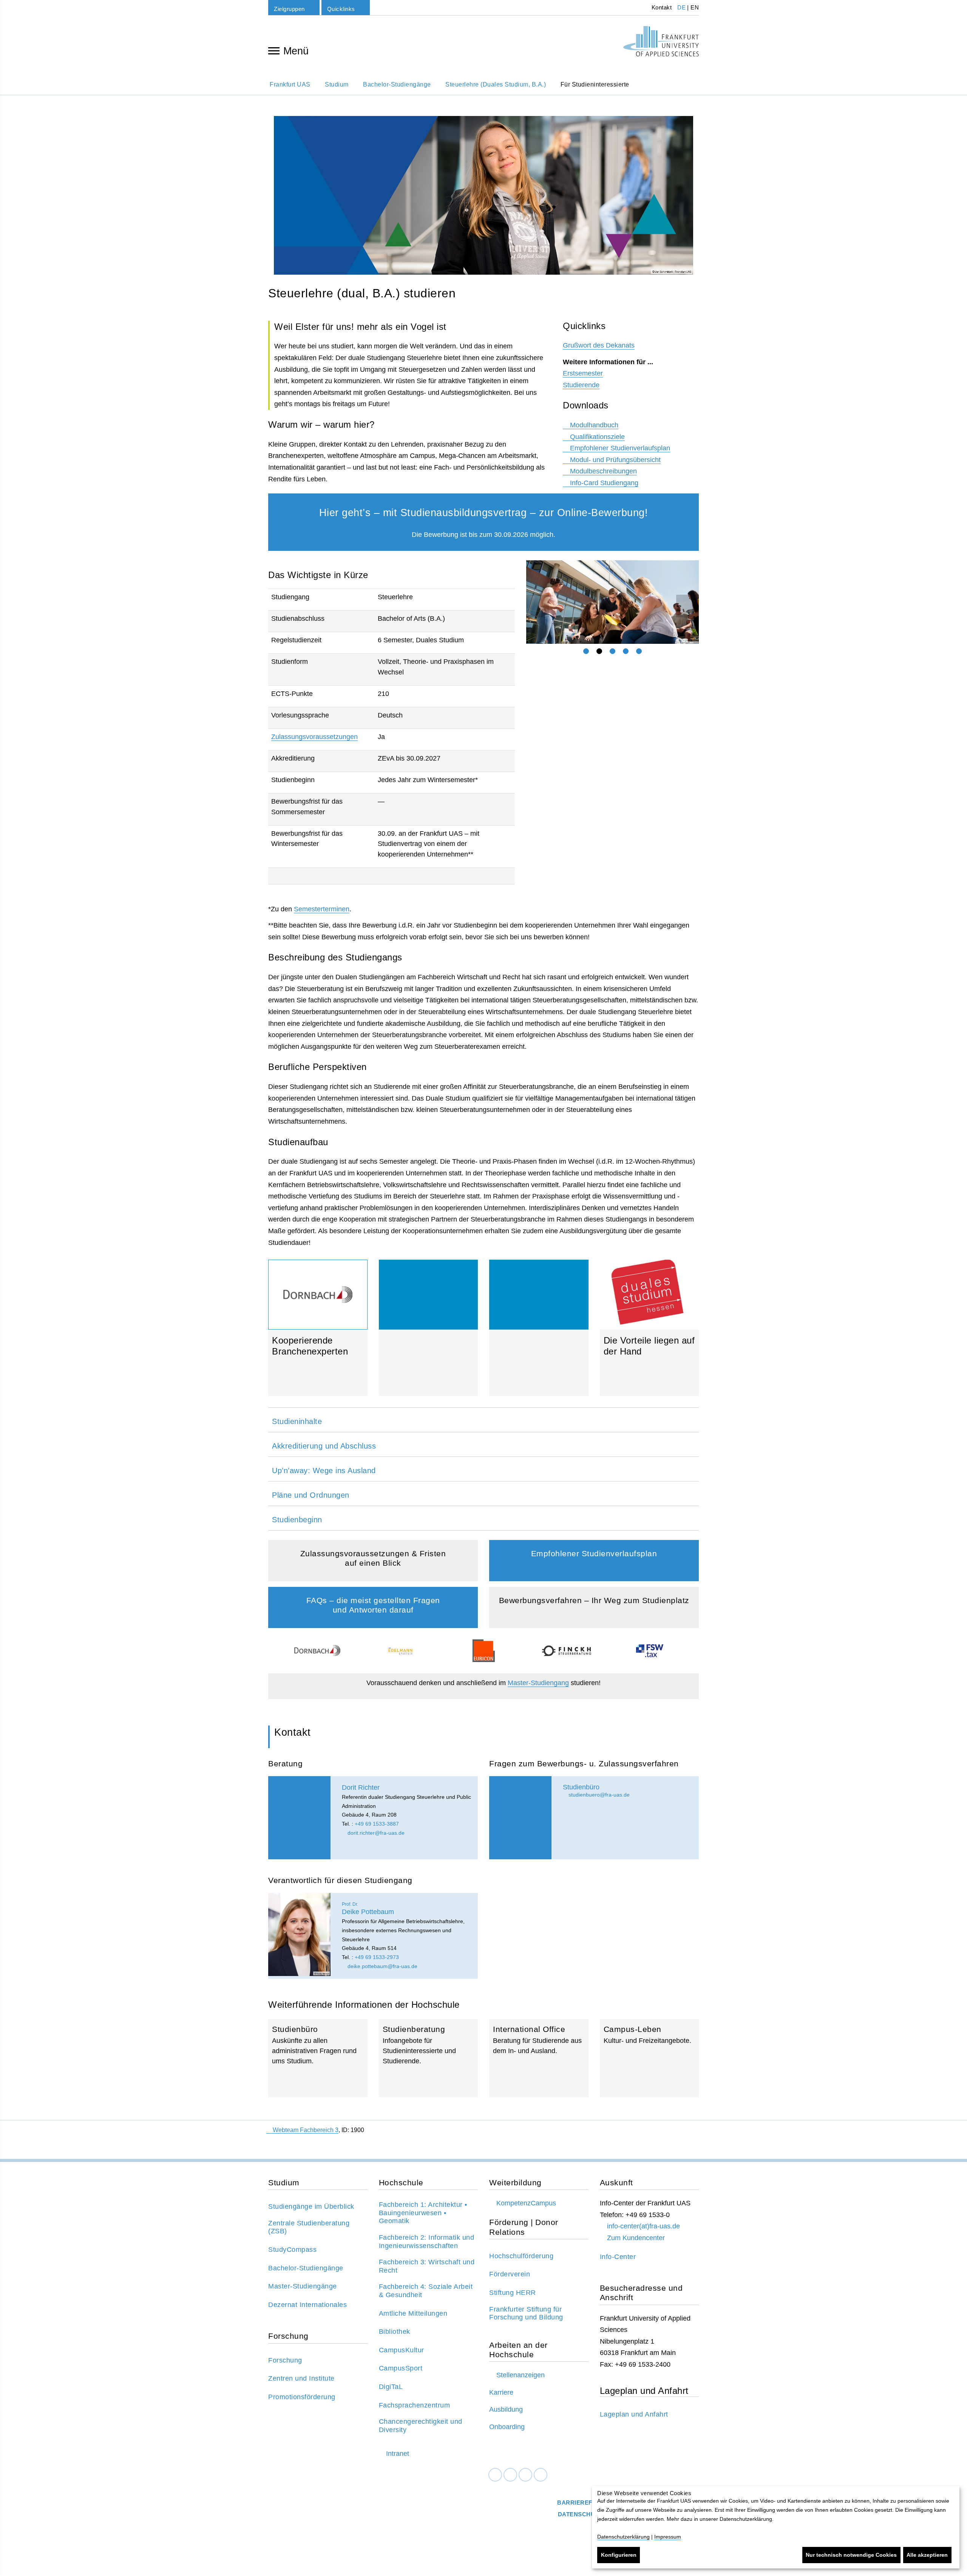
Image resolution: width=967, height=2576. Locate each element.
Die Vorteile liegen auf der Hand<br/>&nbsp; (650, 1328)
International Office (539, 2058)
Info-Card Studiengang (604, 483)
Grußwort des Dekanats (599, 345)
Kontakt (661, 7)
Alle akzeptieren (927, 2555)
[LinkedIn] (510, 2475)
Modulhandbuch (594, 425)
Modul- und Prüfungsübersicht (615, 460)
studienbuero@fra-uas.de (598, 1795)
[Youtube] (541, 2475)
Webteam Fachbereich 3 (306, 2130)
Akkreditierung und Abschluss (324, 1446)
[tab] (586, 651)
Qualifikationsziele (597, 437)
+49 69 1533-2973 (377, 1957)
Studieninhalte (297, 1421)
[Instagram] (525, 2475)
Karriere (501, 2392)
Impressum (668, 2537)
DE (681, 7)
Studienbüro (318, 2058)
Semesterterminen (322, 909)
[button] (531, 602)
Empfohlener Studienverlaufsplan (620, 448)
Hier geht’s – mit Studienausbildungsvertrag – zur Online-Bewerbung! (484, 513)
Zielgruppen (289, 9)
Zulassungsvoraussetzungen (314, 737)
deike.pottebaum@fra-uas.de (382, 1966)
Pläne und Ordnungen (311, 1495)
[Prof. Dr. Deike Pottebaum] (299, 1934)
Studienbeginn (297, 1520)
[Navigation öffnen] (274, 50)
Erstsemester (583, 373)
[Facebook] (495, 2475)
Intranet (398, 2454)
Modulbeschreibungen (603, 471)
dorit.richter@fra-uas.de (375, 1833)
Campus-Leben (650, 2058)
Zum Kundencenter (636, 2238)
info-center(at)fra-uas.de (643, 2226)
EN (695, 7)
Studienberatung (429, 2058)
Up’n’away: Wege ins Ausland (324, 1470)
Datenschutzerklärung (623, 2537)
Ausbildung (506, 2409)
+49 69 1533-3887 (377, 1824)
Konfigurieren (619, 2555)
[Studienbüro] (520, 1818)
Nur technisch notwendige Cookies (851, 2555)
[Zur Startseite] (661, 41)
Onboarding (507, 2427)
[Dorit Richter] (299, 1818)
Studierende (581, 385)
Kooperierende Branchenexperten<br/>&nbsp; (318, 1366)
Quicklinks (341, 9)
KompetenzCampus (526, 2203)
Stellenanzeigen (521, 2375)
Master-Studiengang (538, 1683)
